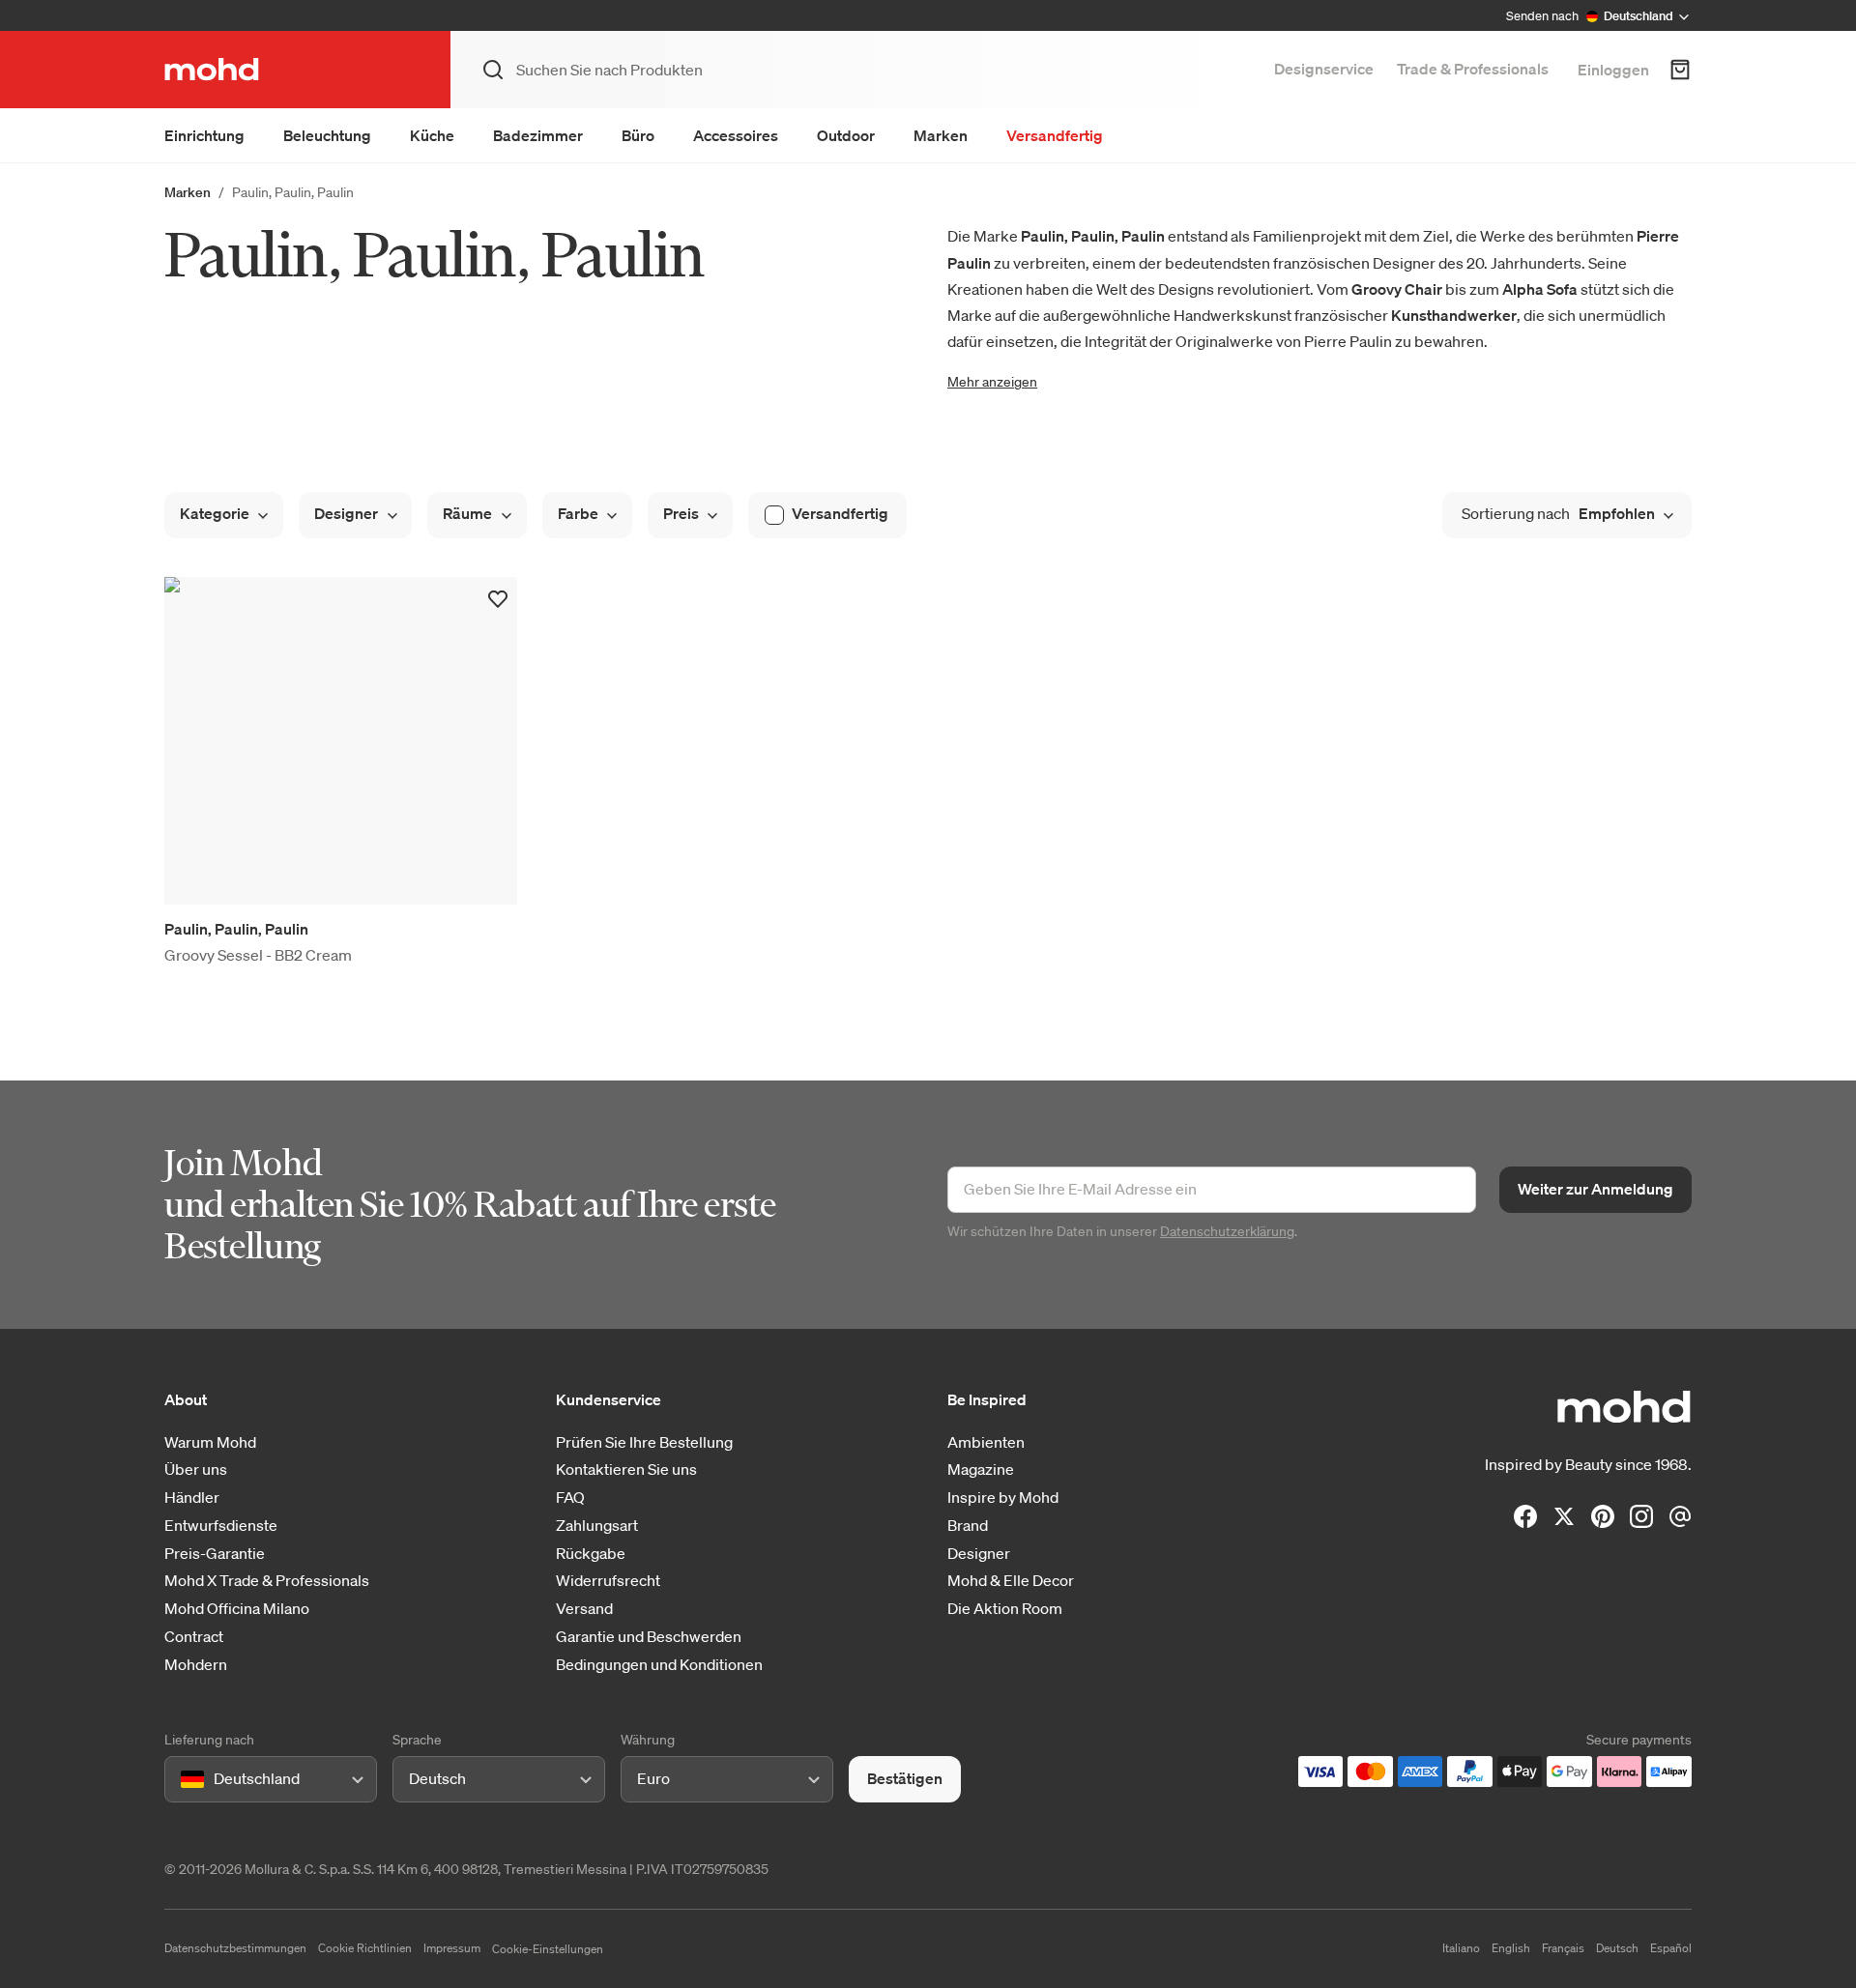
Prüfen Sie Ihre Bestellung (644, 1442)
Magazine (981, 1469)
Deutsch (1617, 1948)
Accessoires (736, 135)
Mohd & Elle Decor (1011, 1581)
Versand (584, 1609)
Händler (192, 1498)
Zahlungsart (597, 1526)
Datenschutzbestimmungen (235, 1948)
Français (1563, 1948)
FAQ (570, 1498)
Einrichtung (204, 135)
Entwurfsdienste (221, 1526)
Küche (432, 135)
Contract (194, 1637)
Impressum (452, 1948)
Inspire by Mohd (1003, 1498)
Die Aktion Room (1005, 1609)
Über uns (196, 1469)
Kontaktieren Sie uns (626, 1469)
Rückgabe (591, 1554)
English (1511, 1948)
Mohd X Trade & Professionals (267, 1581)
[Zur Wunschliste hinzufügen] (498, 599)
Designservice (1324, 69)
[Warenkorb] (1680, 70)
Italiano (1461, 1948)
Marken (941, 135)
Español (1671, 1948)
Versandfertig (1055, 135)
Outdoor (846, 135)
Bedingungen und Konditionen (659, 1665)
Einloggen (1613, 70)
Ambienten (986, 1442)
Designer (979, 1554)
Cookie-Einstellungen (548, 1949)
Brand (968, 1526)
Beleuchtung (327, 135)
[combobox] (184, 1780)
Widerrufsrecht (608, 1581)
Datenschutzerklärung (1227, 1231)
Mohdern (196, 1665)
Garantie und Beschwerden (649, 1637)
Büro (638, 135)
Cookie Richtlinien (365, 1948)
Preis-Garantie (215, 1554)
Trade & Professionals (1473, 69)
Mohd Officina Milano (237, 1609)
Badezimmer (538, 135)
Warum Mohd (210, 1442)
